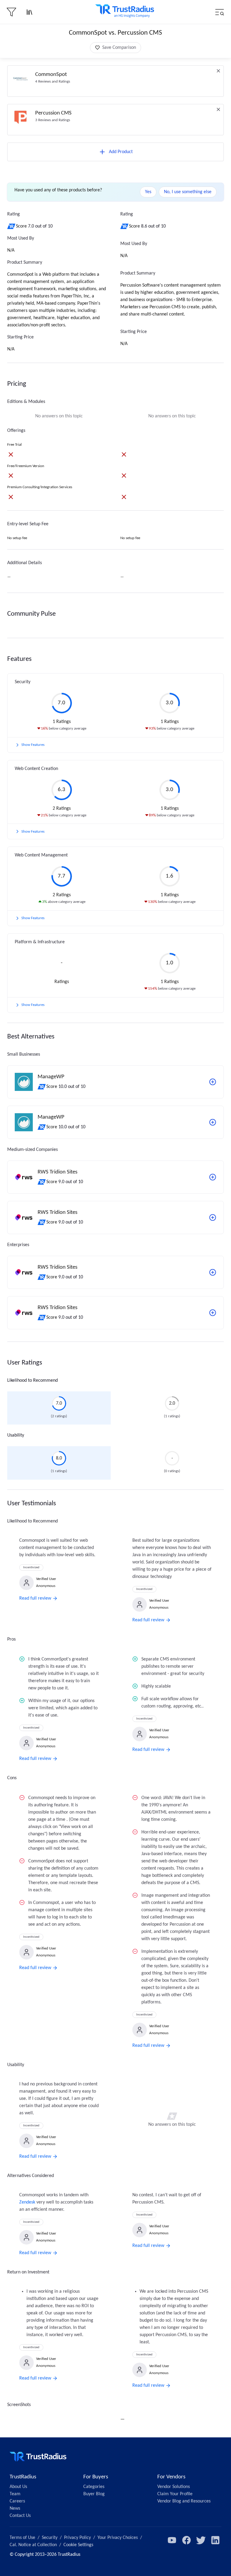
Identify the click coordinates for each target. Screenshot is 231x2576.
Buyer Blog (94, 2494)
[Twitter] (201, 2540)
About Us (18, 2487)
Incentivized (31, 1568)
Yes (148, 192)
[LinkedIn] (215, 2540)
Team (15, 2494)
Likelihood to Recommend (32, 1381)
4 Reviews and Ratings (53, 82)
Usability (16, 1435)
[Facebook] (186, 2540)
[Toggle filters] (11, 12)
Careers (17, 2501)
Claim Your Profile (175, 2494)
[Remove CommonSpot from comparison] (218, 71)
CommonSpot (51, 75)
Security (50, 2538)
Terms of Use (22, 2538)
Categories (94, 2487)
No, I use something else (188, 192)
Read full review (35, 1598)
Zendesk (27, 2202)
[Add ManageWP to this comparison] (213, 1082)
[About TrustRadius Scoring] (12, 226)
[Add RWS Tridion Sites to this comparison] (213, 1177)
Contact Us (20, 2516)
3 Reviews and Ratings (53, 120)
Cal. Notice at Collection (33, 2545)
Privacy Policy (77, 2538)
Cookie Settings (78, 2545)
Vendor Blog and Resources (184, 2501)
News (15, 2508)
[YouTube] (172, 2540)
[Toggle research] (29, 12)
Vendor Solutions (174, 2487)
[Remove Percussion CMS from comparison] (218, 109)
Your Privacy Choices (118, 2538)
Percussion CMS (53, 113)
